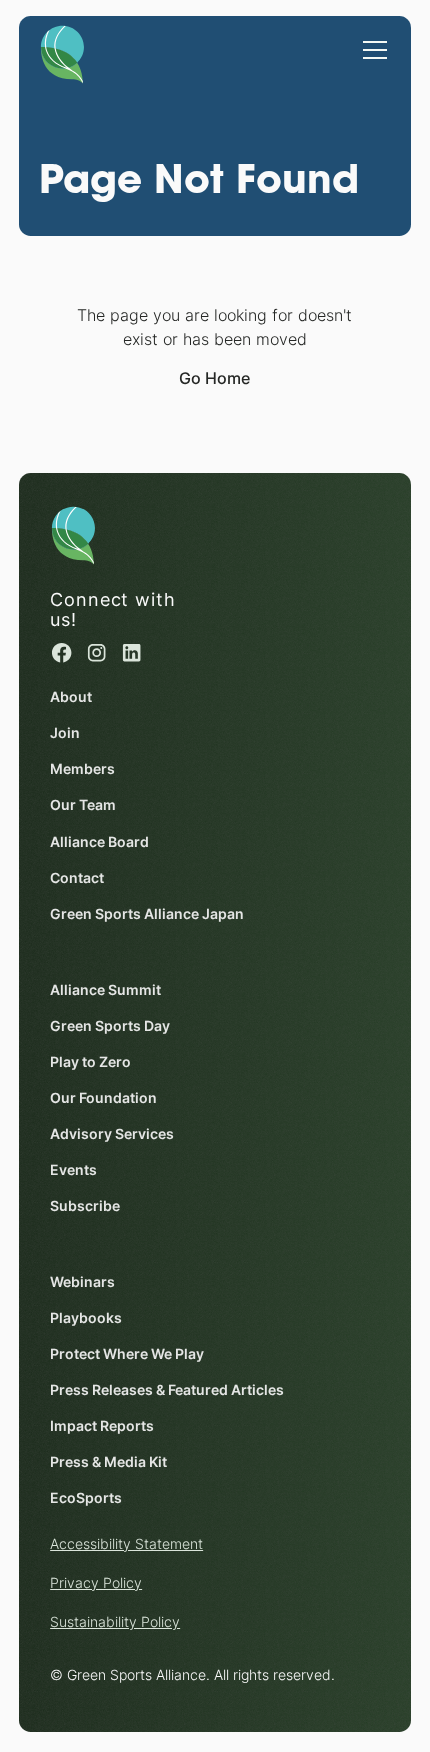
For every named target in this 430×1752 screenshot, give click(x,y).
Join (65, 733)
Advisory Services (112, 1134)
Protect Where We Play (127, 1354)
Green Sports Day (110, 1026)
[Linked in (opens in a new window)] (131, 652)
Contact (77, 878)
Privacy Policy (96, 1583)
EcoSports (86, 1498)
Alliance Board (99, 842)
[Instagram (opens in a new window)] (96, 652)
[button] (371, 40)
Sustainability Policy (115, 1622)
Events (73, 1170)
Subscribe (85, 1206)
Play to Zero (90, 1062)
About (71, 697)
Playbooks (86, 1318)
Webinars (82, 1282)
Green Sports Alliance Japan (147, 914)
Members (82, 769)
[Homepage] (62, 51)
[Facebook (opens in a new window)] (61, 652)
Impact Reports (102, 1426)
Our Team (83, 805)
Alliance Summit (105, 990)
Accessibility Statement (126, 1544)
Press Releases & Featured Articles (167, 1390)
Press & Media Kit (108, 1462)
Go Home (214, 378)
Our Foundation (103, 1098)
